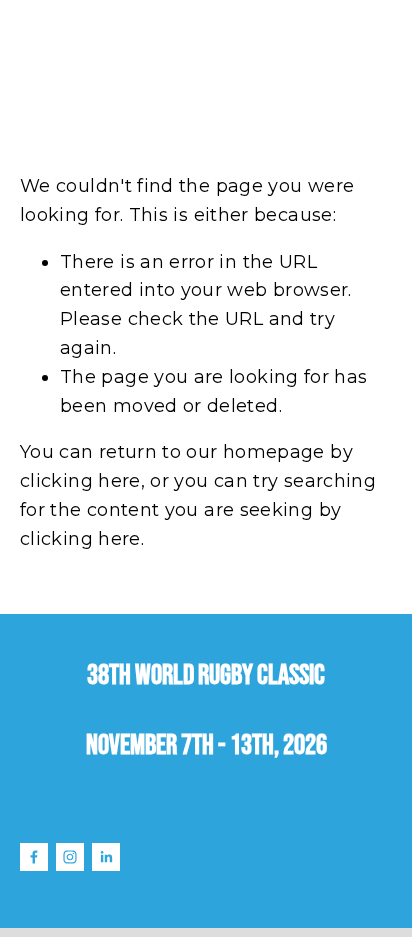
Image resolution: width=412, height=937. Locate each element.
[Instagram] (70, 857)
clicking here (80, 481)
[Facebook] (34, 857)
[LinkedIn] (106, 857)
